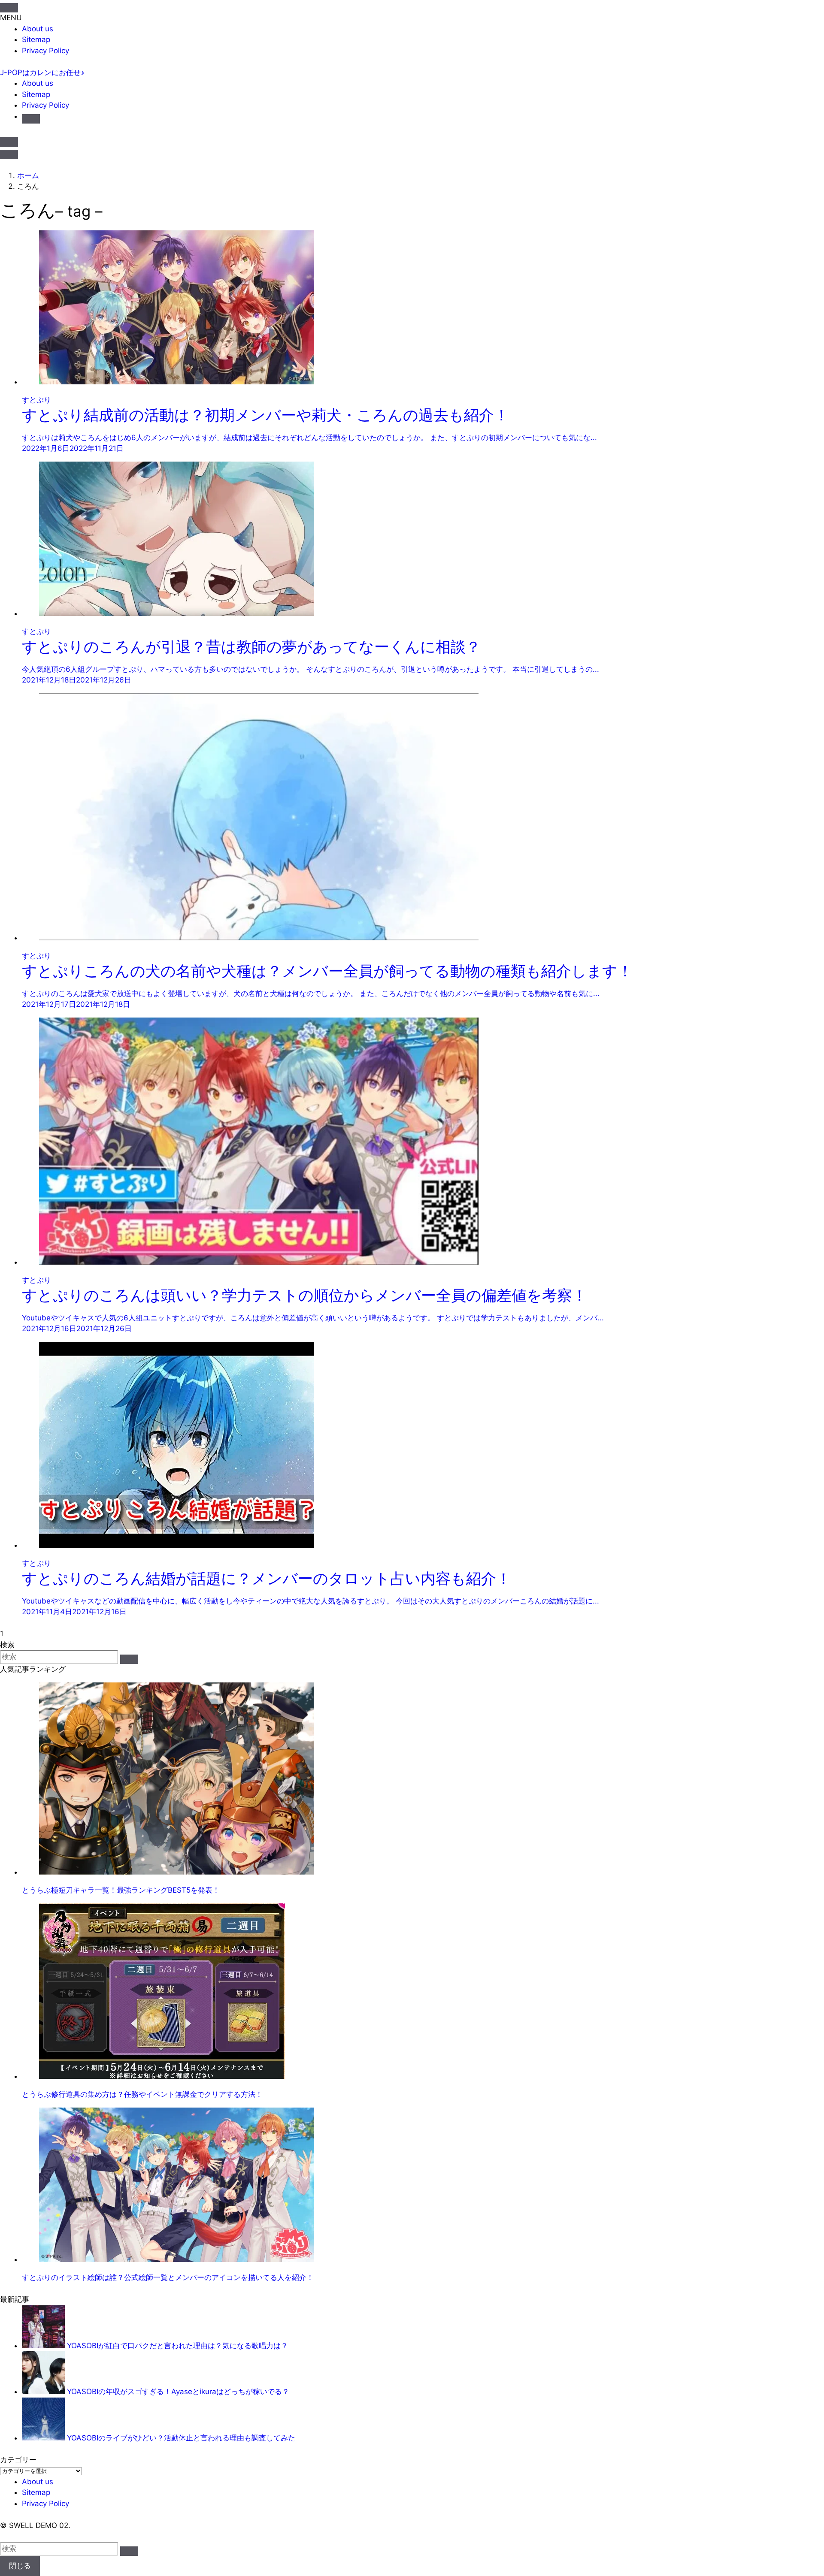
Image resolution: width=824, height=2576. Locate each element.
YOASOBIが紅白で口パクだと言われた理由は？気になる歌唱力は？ (177, 2346)
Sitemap (36, 39)
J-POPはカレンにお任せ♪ (42, 72)
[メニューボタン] (9, 154)
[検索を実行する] (129, 1659)
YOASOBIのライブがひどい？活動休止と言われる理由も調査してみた (181, 2438)
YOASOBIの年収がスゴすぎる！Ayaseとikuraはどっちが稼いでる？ (178, 2392)
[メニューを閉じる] (9, 8)
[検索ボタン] (31, 119)
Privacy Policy (45, 51)
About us (38, 29)
